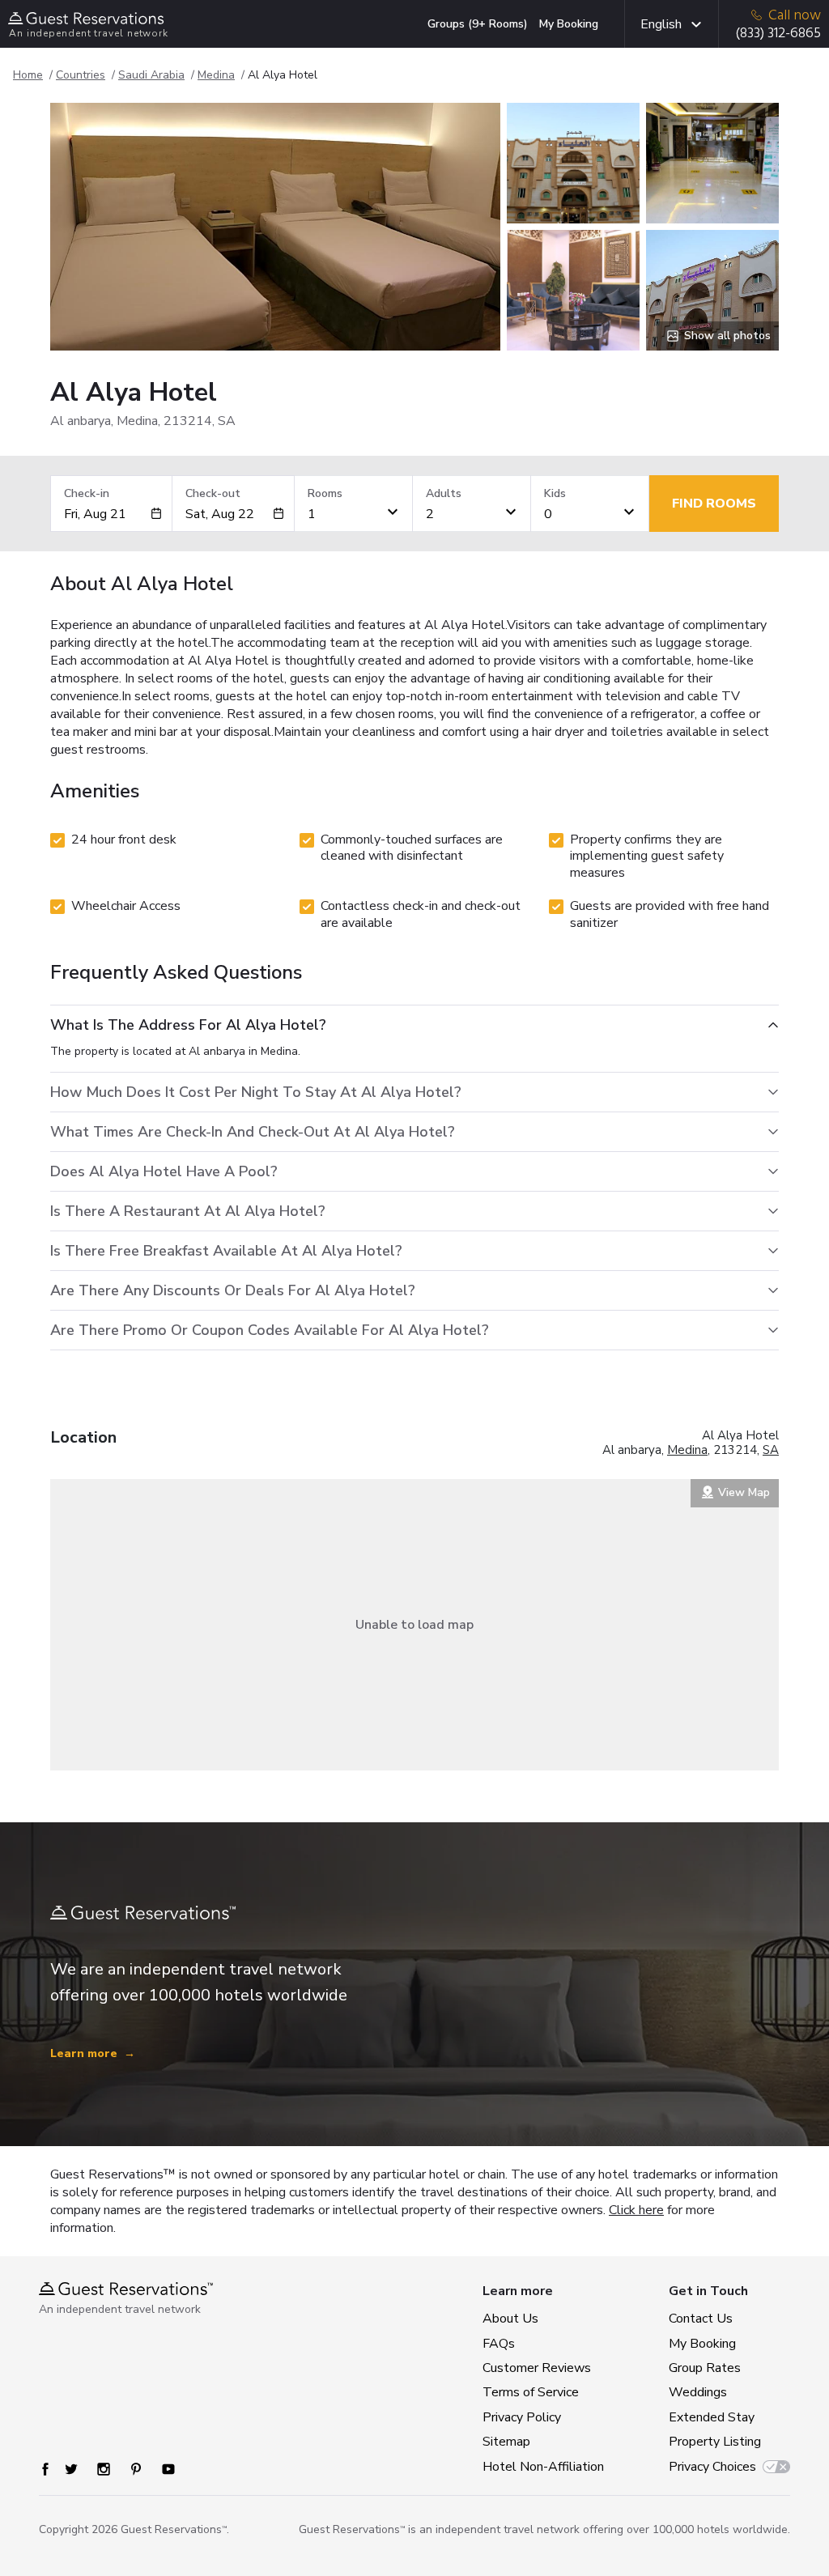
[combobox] (107, 514)
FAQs (499, 2344)
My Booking (569, 24)
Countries (81, 75)
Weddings (698, 2392)
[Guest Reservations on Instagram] (104, 2469)
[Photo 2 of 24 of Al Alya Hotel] (573, 163)
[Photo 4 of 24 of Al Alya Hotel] (712, 163)
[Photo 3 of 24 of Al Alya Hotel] (573, 290)
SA (771, 1450)
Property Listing (715, 2442)
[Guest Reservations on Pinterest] (136, 2469)
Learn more (93, 2053)
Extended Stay (712, 2417)
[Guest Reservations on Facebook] (45, 2469)
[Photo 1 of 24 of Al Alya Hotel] (275, 227)
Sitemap (506, 2442)
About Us (510, 2319)
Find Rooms (714, 504)
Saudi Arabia (151, 75)
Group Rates (705, 2368)
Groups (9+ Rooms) (478, 24)
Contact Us (701, 2319)
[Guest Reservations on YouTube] (168, 2469)
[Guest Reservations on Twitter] (71, 2469)
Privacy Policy (522, 2417)
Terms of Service (531, 2392)
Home (28, 75)
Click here (636, 2210)
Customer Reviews (537, 2368)
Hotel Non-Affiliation (540, 2467)
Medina (216, 75)
